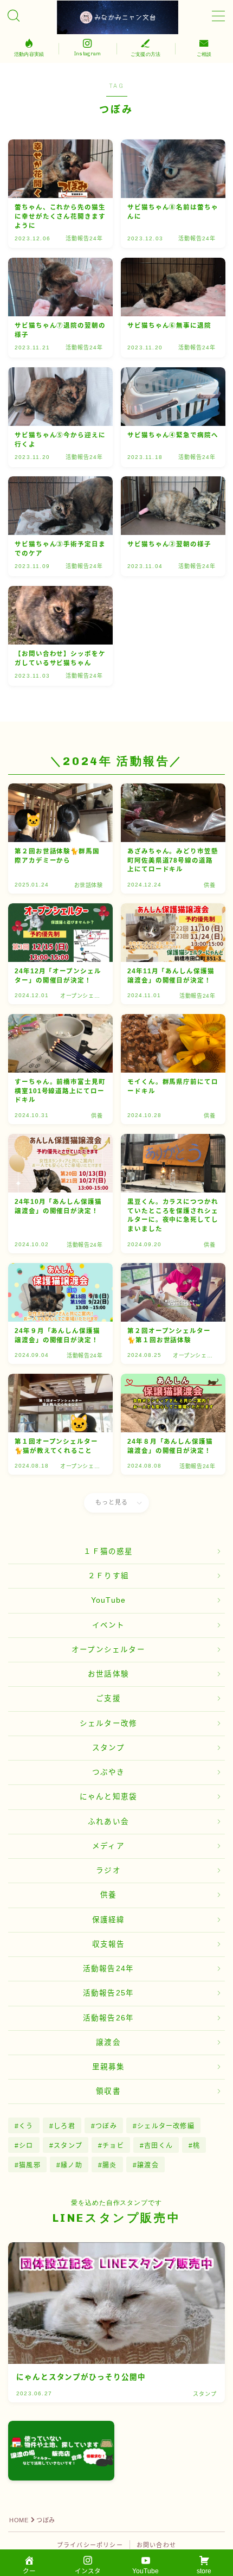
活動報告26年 (108, 2018)
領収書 (108, 2091)
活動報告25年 (108, 1993)
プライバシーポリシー (90, 2545)
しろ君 (64, 2126)
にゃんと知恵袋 (108, 1797)
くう (26, 2126)
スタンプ (109, 1748)
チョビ (113, 2146)
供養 (108, 1895)
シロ (26, 2146)
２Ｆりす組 (108, 1576)
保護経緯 (109, 1920)
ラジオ (108, 1870)
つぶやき (109, 1772)
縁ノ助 (72, 2165)
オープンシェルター (108, 1650)
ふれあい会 (108, 1822)
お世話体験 (108, 1674)
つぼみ (106, 2126)
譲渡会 (108, 2042)
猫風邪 (30, 2165)
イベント (109, 1625)
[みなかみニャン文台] (117, 17)
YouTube (108, 1600)
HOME (19, 2520)
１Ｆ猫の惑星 (108, 1551)
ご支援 (108, 1698)
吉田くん (158, 2146)
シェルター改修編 (166, 2126)
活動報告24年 (108, 1969)
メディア (108, 1846)
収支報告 (109, 1944)
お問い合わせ (156, 2545)
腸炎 (109, 2165)
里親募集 (109, 2067)
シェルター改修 (108, 1723)
